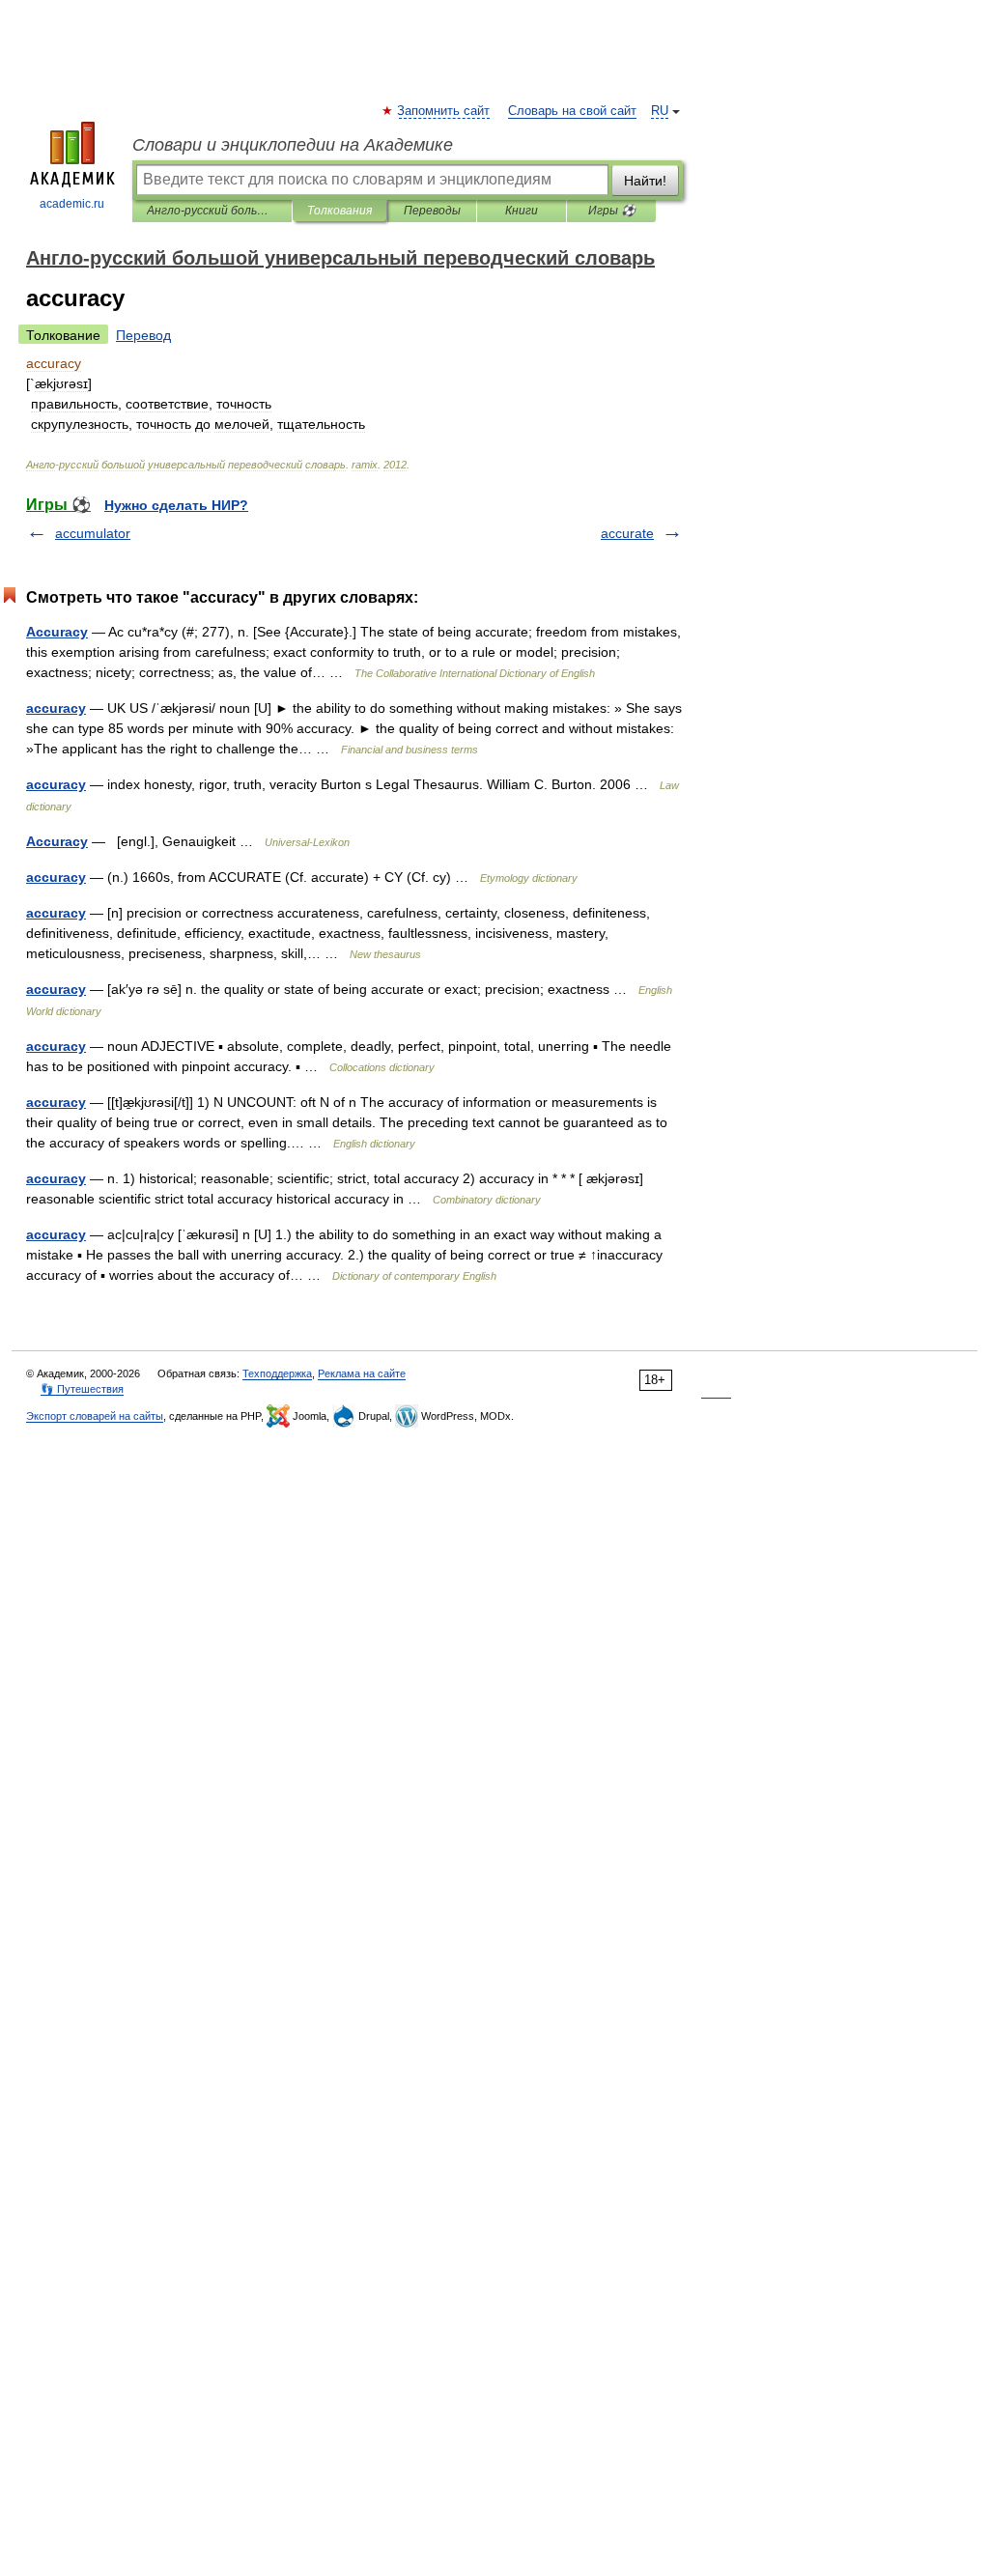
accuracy (56, 708)
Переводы (432, 211)
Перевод (143, 335)
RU (660, 111)
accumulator (93, 533)
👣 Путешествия (82, 1389)
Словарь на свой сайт (572, 111)
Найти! (645, 181)
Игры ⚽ (612, 211)
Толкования (339, 211)
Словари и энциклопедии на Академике (293, 145)
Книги (522, 211)
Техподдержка (277, 1373)
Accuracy (57, 632)
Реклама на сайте (362, 1373)
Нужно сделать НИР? (176, 505)
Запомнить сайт (444, 111)
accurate (627, 533)
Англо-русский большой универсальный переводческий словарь (212, 211)
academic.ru (72, 204)
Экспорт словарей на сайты (95, 1416)
